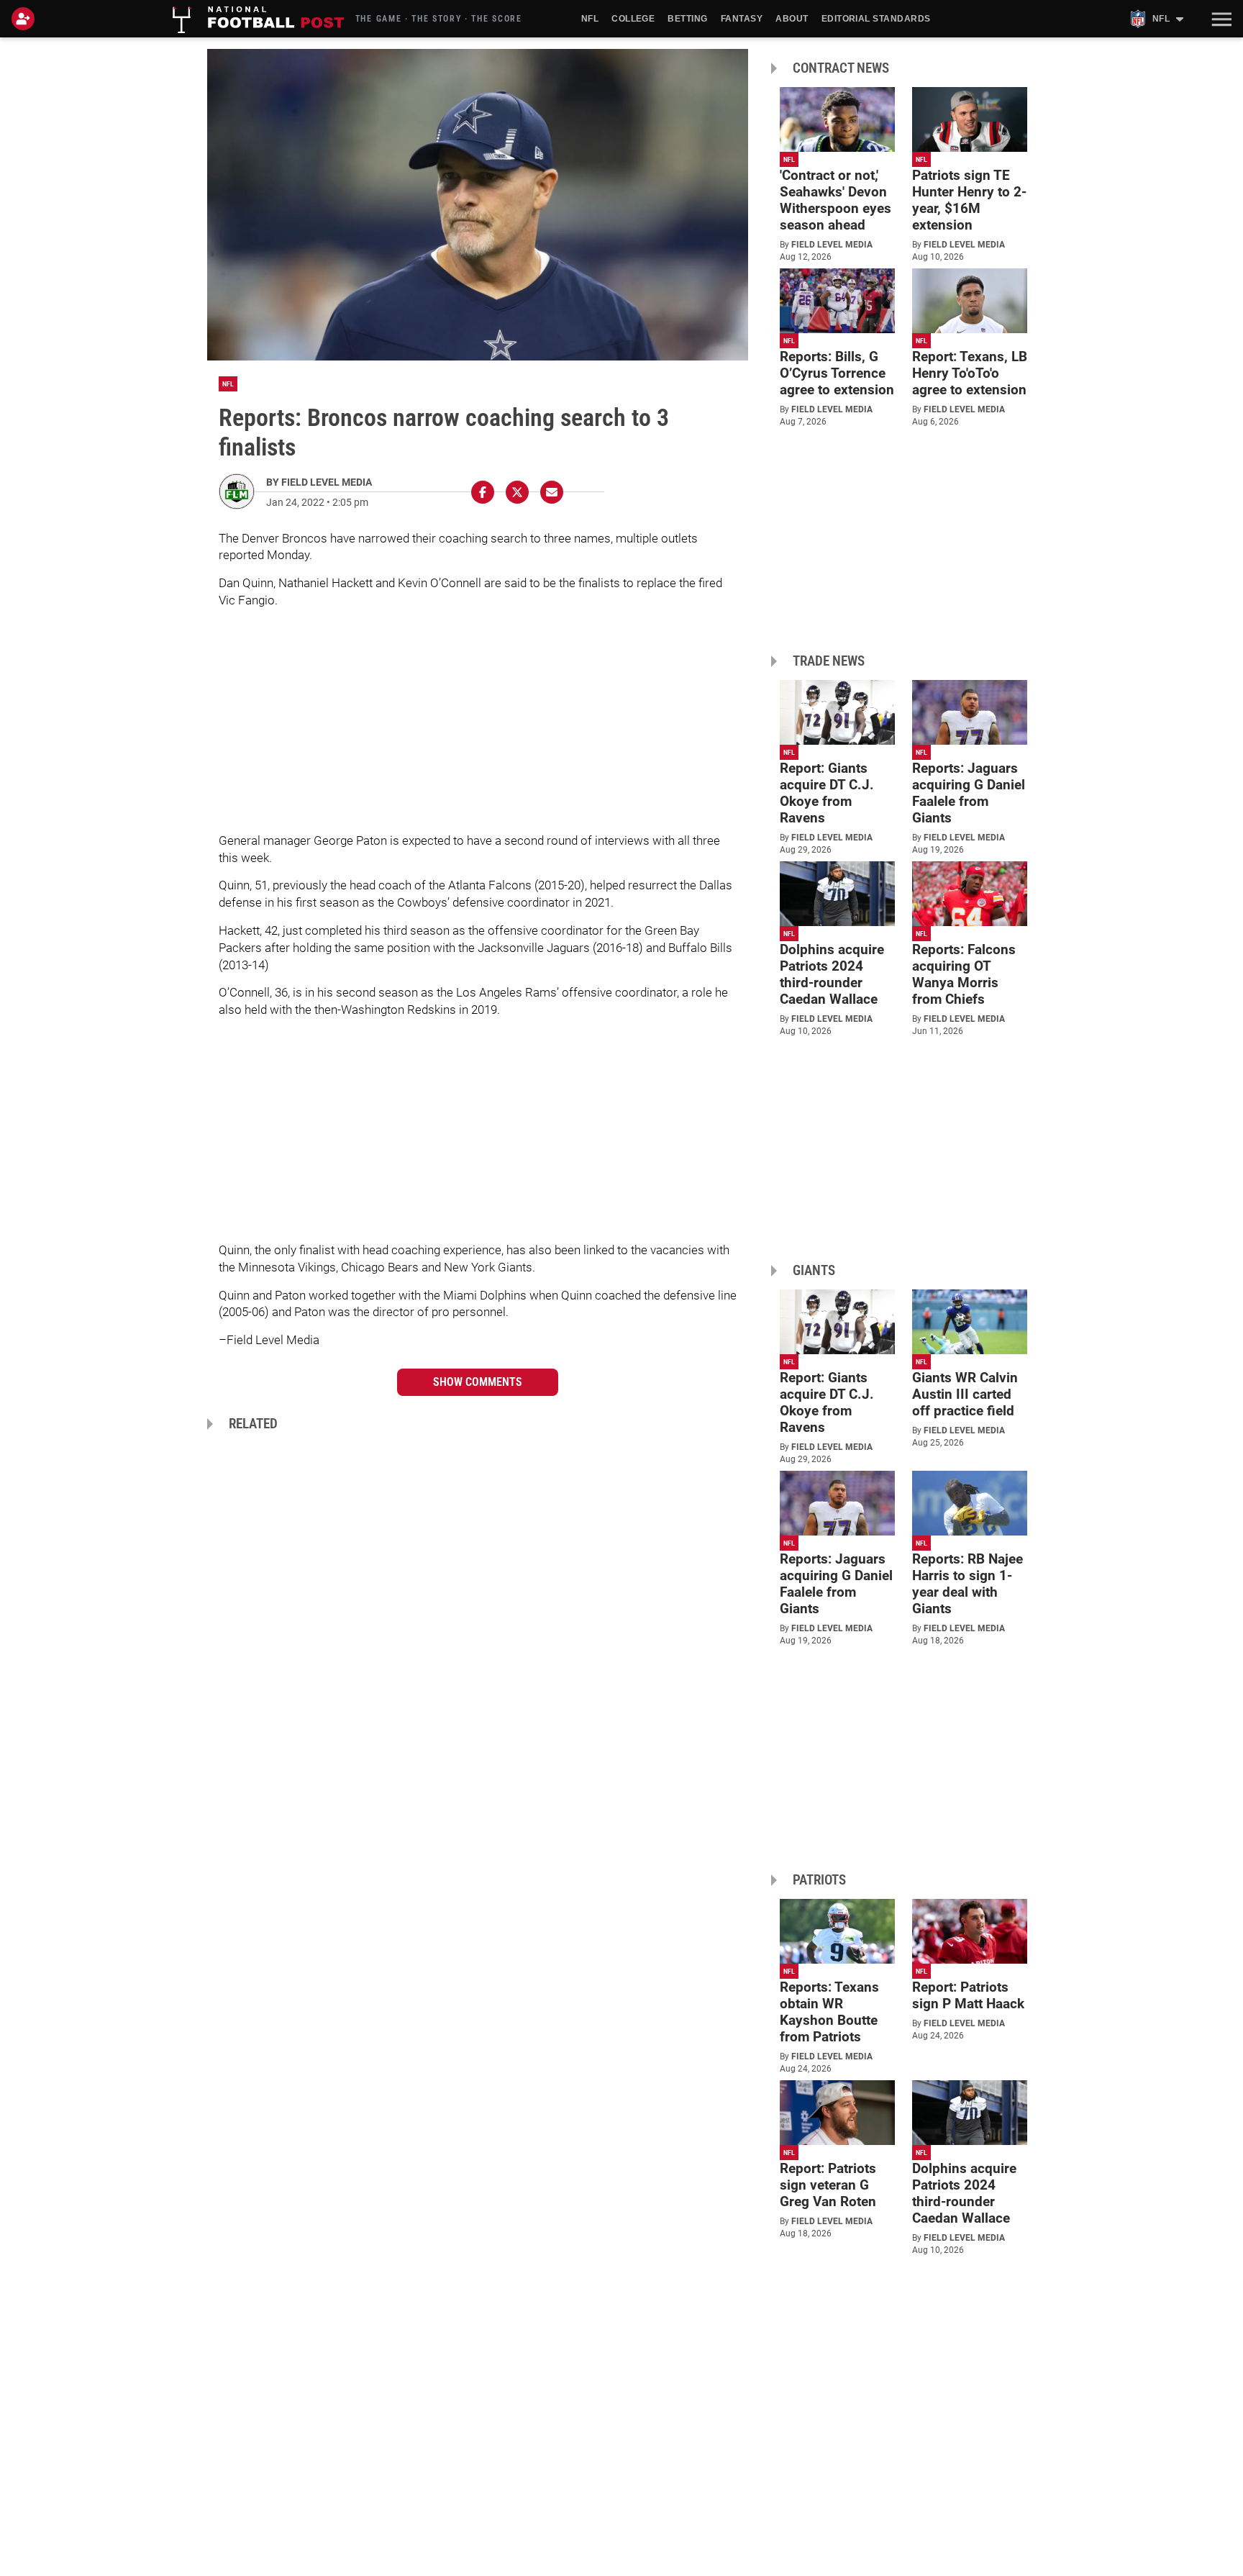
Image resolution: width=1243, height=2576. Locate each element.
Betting (687, 19)
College (633, 19)
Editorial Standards (876, 19)
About (792, 19)
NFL (590, 19)
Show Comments (478, 1382)
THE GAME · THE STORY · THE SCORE (439, 19)
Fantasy (742, 19)
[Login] (26, 19)
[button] (1220, 19)
